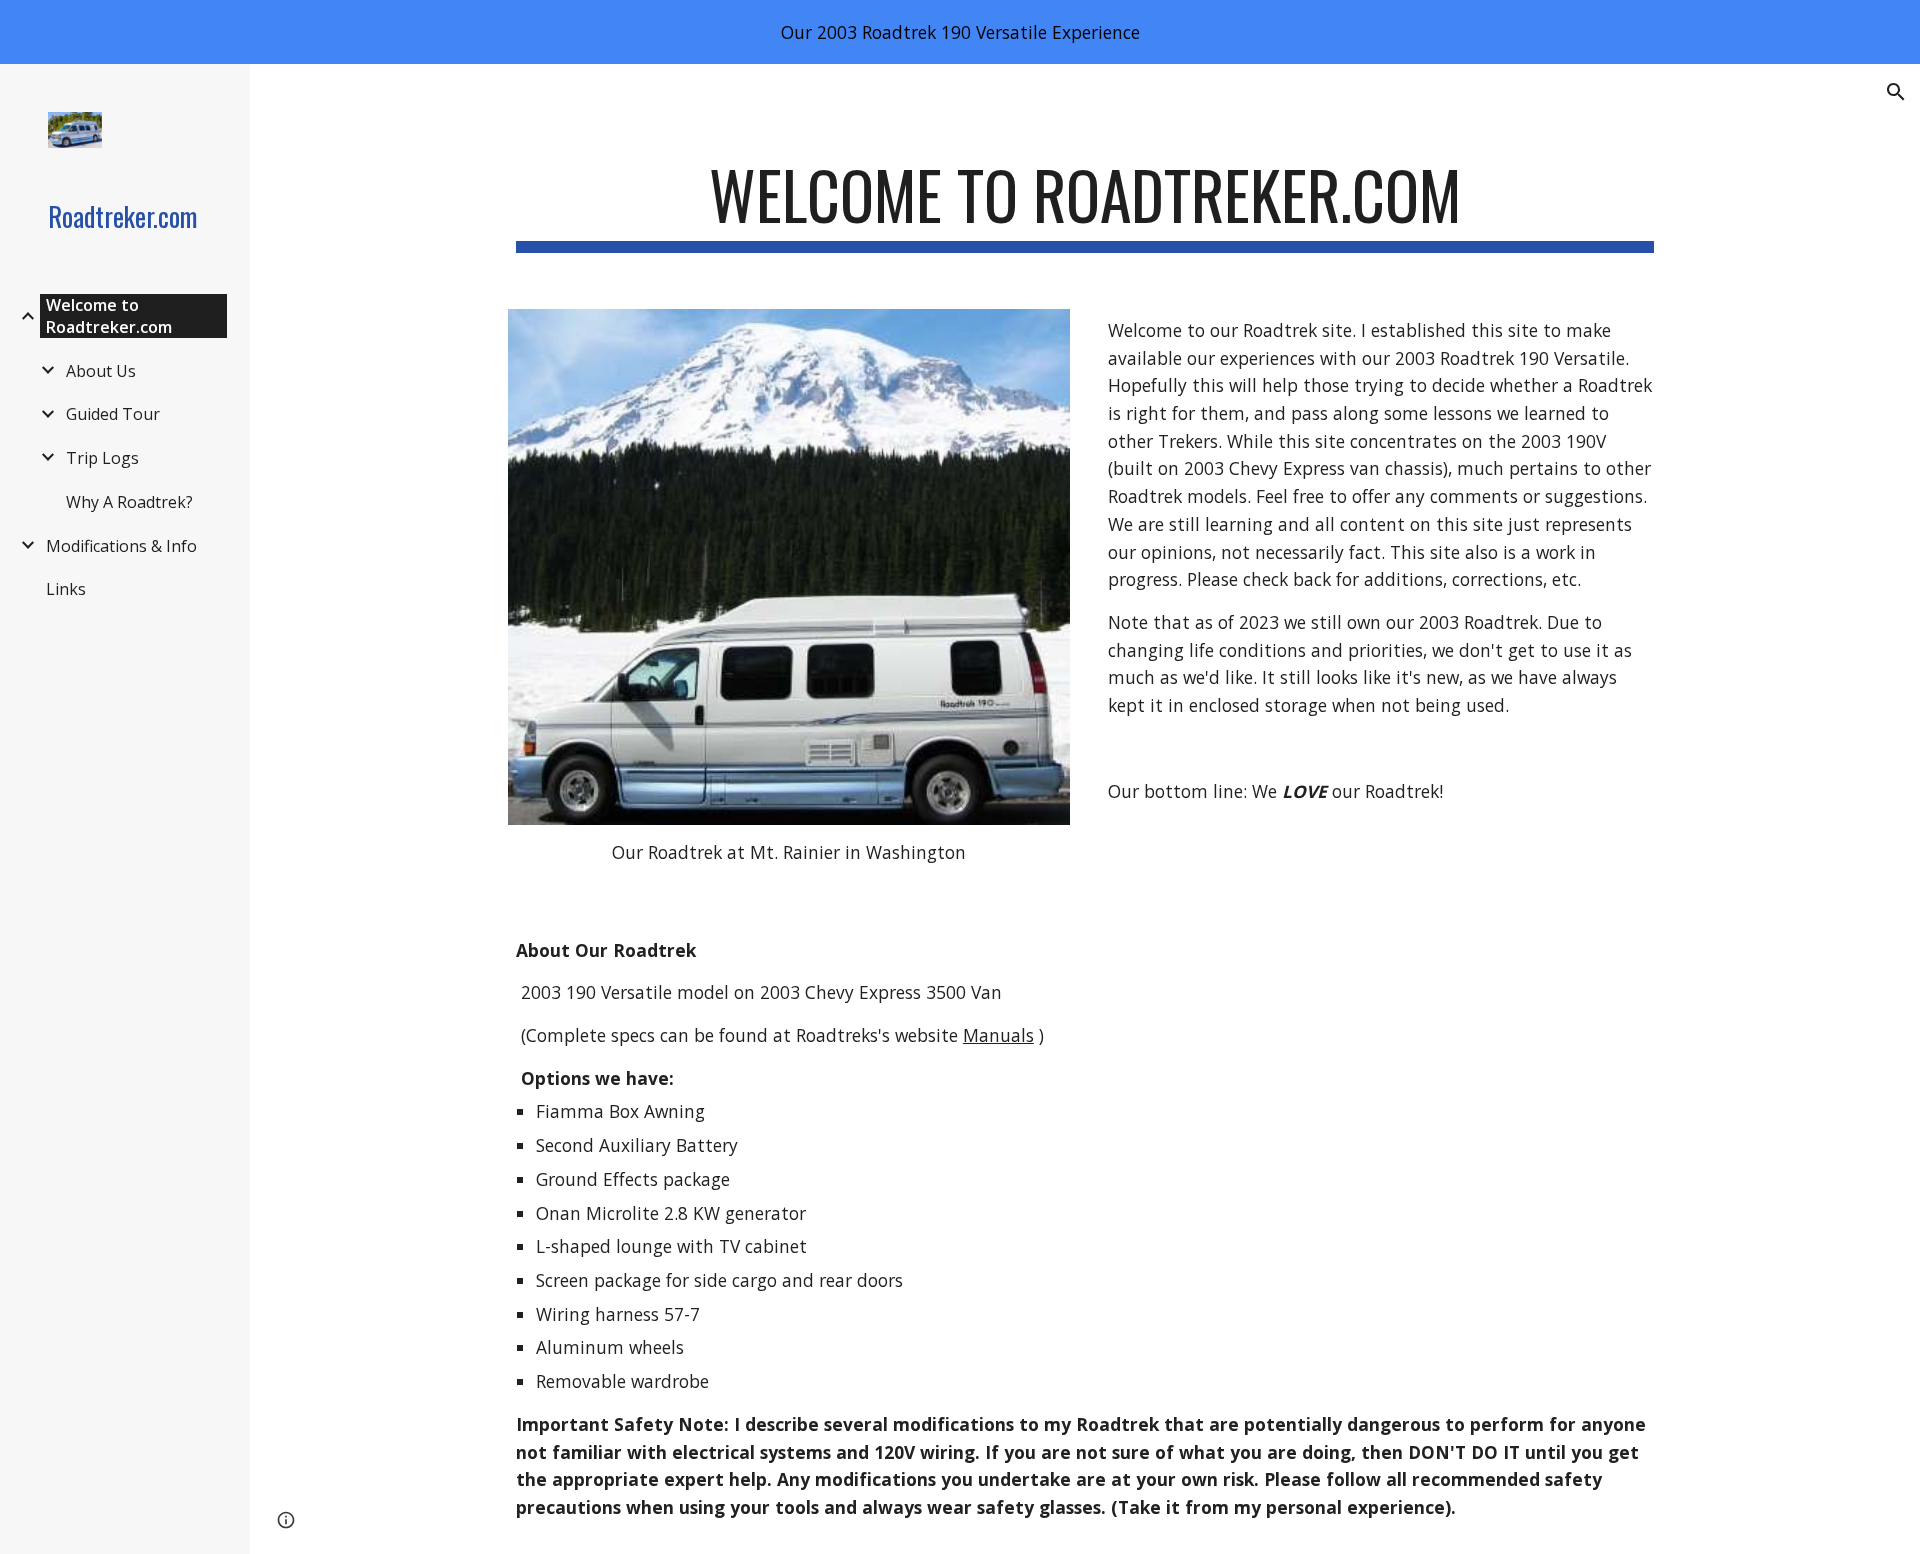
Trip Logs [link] (102, 458)
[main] (1085, 204)
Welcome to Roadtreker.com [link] (109, 316)
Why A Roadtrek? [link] (129, 502)
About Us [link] (101, 371)
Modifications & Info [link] (121, 546)
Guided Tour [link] (113, 414)
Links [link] (66, 589)
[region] (960, 32)
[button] (1896, 92)
